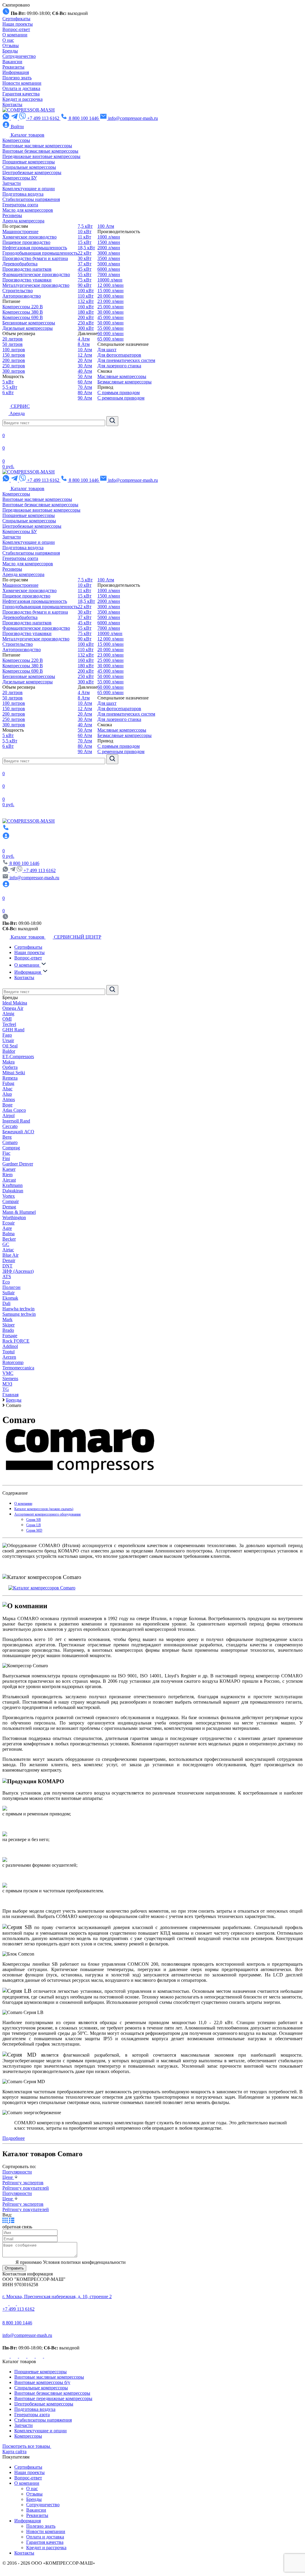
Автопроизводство (22, 296)
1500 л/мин (109, 242)
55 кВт (85, 274)
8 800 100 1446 (17, 2323)
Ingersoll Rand (16, 1121)
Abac (7, 1089)
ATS (7, 1277)
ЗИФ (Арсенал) (18, 1271)
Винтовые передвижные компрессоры (53, 2398)
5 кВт (8, 382)
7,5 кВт (85, 226)
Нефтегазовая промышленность (35, 248)
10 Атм (85, 350)
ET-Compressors (18, 1056)
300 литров (14, 371)
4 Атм (84, 339)
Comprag (11, 1148)
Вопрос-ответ (16, 29)
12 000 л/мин (111, 285)
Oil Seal (10, 1046)
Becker (9, 1239)
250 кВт (86, 323)
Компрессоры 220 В (23, 307)
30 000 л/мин (111, 312)
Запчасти (12, 183)
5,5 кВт (10, 387)
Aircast (9, 1180)
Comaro (10, 1142)
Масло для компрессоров (28, 210)
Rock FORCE (16, 1341)
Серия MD (34, 1530)
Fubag (8, 1083)
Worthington (14, 1217)
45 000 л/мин (111, 317)
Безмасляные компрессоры (125, 382)
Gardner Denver (18, 1164)
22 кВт (85, 253)
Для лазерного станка (119, 366)
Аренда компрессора (23, 221)
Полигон (11, 1287)
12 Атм (85, 355)
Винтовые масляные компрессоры (37, 146)
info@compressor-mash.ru (27, 2335)
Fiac (6, 1153)
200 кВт (86, 317)
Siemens (10, 1378)
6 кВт (8, 393)
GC (6, 1244)
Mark (7, 1319)
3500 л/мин (109, 258)
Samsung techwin (19, 1314)
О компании (15, 35)
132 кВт (86, 301)
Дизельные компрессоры (28, 328)
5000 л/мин (109, 264)
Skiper (8, 1325)
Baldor (9, 1051)
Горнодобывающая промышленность (40, 253)
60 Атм (85, 382)
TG (6, 1389)
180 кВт (86, 312)
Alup (7, 1094)
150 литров (14, 355)
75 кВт (85, 280)
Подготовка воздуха (23, 194)
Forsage (10, 1336)
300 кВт (86, 328)
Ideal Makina (15, 1003)
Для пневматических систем (126, 360)
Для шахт (107, 350)
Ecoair (8, 1223)
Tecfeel (9, 1024)
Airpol (8, 1116)
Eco (6, 1282)
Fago (7, 1035)
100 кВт (86, 291)
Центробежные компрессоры (32, 172)
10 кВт (85, 232)
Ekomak (10, 1298)
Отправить (14, 2268)
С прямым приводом (119, 393)
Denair (9, 1260)
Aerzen (9, 1357)
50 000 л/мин (111, 323)
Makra (8, 1062)
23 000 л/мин (111, 301)
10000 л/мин (110, 280)
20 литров (13, 339)
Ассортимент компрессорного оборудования (48, 1514)
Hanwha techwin (18, 1309)
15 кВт (85, 242)
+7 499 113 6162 (40, 870)
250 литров (14, 366)
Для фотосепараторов (119, 355)
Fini (6, 1158)
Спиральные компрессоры (29, 167)
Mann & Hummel (19, 1212)
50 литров (13, 344)
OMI (7, 1019)
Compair (11, 1201)
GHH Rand (13, 1030)
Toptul (8, 1352)
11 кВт (84, 237)
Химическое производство (29, 237)
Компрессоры (16, 140)
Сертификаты (16, 19)
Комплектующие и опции (29, 189)
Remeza (10, 1078)
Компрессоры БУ (20, 178)
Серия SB (34, 1520)
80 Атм (85, 393)
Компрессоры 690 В (23, 317)
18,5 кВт (86, 248)
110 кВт (86, 296)
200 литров (14, 360)
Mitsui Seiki (14, 1073)
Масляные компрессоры (122, 376)
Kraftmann (13, 1185)
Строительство (18, 291)
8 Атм (84, 344)
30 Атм (85, 366)
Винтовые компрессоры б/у (42, 2382)
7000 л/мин (109, 274)
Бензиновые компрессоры (29, 323)
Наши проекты (18, 24)
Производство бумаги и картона (35, 258)
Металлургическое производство (36, 285)
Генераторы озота (20, 205)
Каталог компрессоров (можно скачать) (44, 1509)
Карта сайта (14, 2452)
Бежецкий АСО (18, 1132)
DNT (7, 1266)
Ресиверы (12, 215)
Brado (8, 1330)
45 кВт (85, 269)
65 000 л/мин (111, 339)
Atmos (9, 1099)
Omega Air (13, 1008)
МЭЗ (7, 1384)
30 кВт (85, 258)
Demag (9, 1207)
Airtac (8, 1250)
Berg (7, 1137)
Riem (7, 1175)
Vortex (9, 1196)
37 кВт (85, 264)
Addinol (10, 1346)
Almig (8, 1014)
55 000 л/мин (111, 328)
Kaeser (9, 1169)
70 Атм (85, 387)
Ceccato (10, 1126)
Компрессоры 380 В (23, 312)
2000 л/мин (109, 248)
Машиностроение (20, 232)
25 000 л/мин (111, 307)
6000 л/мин (109, 269)
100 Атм (106, 226)
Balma (8, 1234)
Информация (16, 72)
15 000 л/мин (111, 291)
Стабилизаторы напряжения (31, 199)
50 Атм (85, 376)
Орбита (10, 1067)
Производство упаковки (27, 280)
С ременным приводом (121, 398)
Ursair (8, 1040)
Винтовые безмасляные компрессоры (40, 151)
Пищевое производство (26, 242)
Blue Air (10, 1255)
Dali (6, 1303)
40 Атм (85, 371)
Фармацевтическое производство (36, 274)
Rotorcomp (13, 1362)
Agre (7, 1228)
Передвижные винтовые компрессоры (41, 156)
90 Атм (85, 398)
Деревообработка (20, 264)
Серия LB (34, 1525)
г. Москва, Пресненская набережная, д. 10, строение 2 (57, 2296)
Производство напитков (27, 269)
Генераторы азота (32, 2415)
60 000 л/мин (111, 333)
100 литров (14, 350)
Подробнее (14, 2138)
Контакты (12, 105)
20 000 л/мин (111, 296)
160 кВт (86, 307)
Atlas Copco (14, 1110)
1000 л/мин (109, 237)
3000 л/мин (109, 253)
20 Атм (85, 360)
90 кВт (85, 285)
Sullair (8, 1293)
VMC (8, 1373)
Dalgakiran (13, 1191)
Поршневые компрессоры (29, 162)
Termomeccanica (18, 1368)
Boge (7, 1105)
